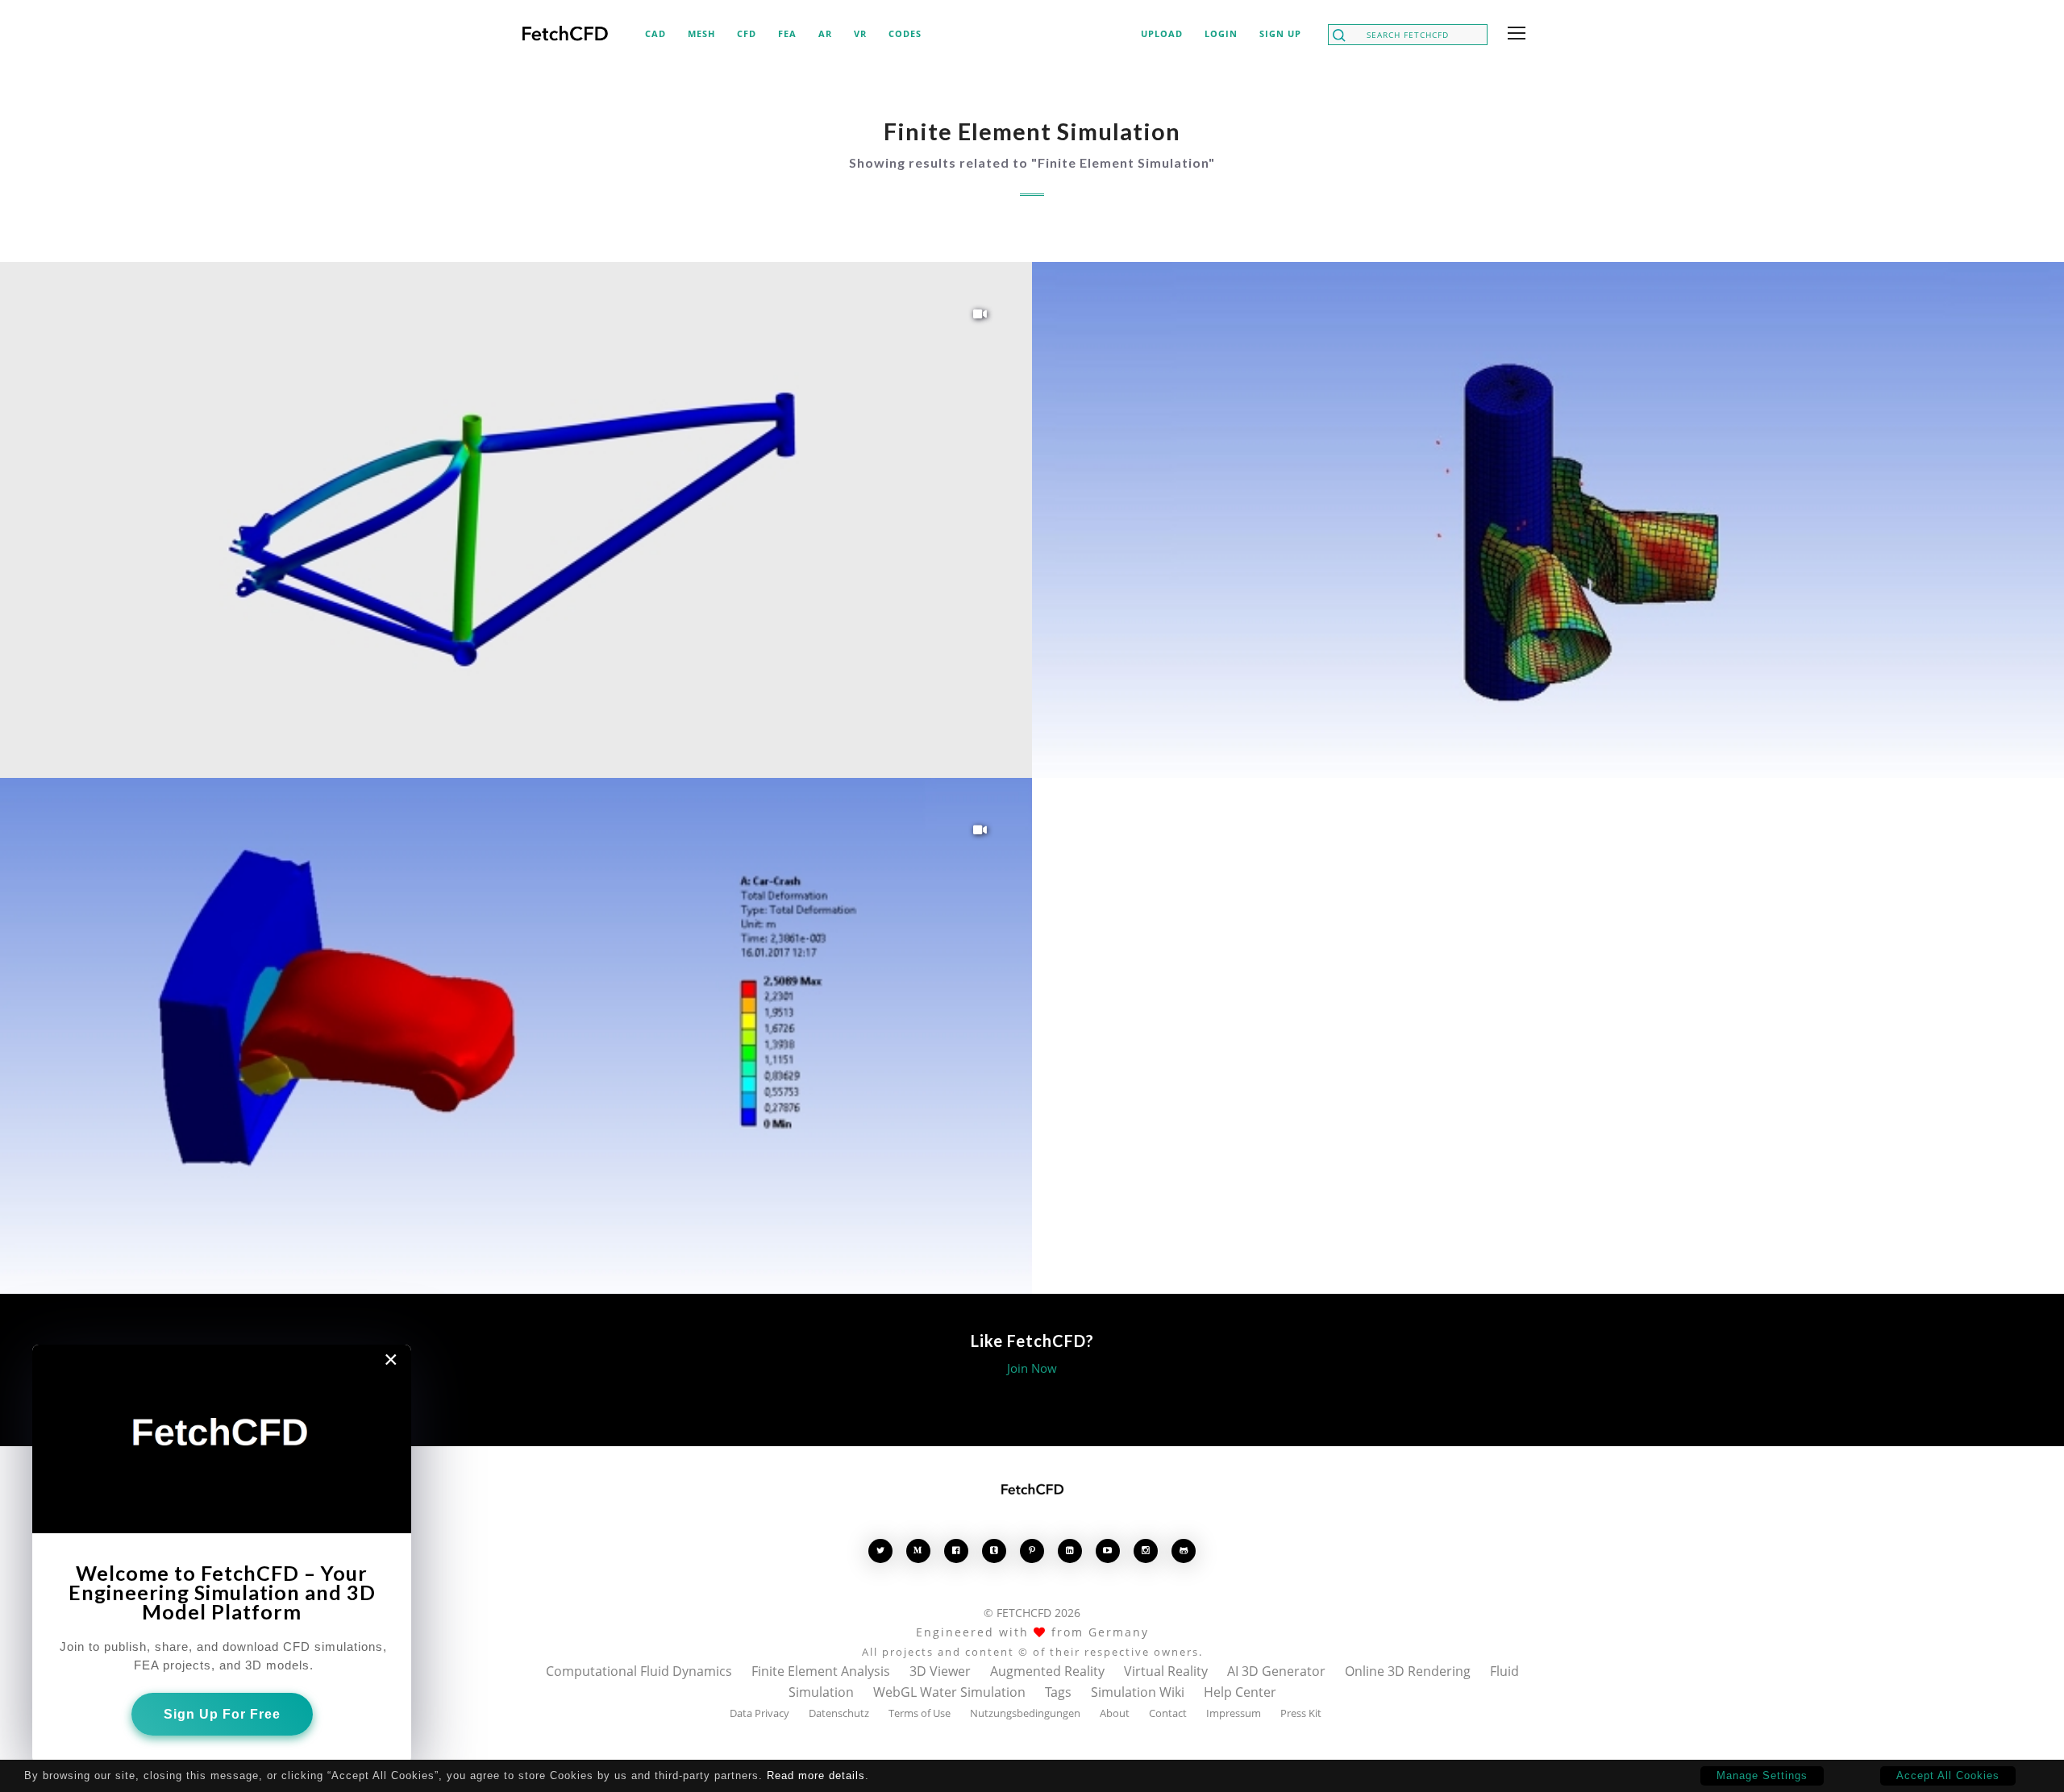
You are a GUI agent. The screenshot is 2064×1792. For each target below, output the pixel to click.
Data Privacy (759, 1713)
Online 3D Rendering (1408, 1671)
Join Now (1032, 1368)
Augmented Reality (1047, 1671)
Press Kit (1301, 1713)
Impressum (1234, 1713)
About (1115, 1713)
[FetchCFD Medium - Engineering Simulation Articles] (918, 1551)
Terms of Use (920, 1713)
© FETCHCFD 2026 (1032, 1613)
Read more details (816, 1775)
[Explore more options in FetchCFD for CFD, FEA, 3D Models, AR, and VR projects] (1513, 35)
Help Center (1240, 1692)
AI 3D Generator (1276, 1671)
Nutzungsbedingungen (1025, 1713)
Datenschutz (839, 1713)
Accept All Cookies (1948, 1775)
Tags (1058, 1692)
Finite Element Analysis (821, 1671)
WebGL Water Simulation (949, 1692)
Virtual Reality (1166, 1671)
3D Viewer (940, 1671)
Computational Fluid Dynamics (639, 1671)
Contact (1168, 1713)
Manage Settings (1762, 1775)
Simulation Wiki (1138, 1692)
